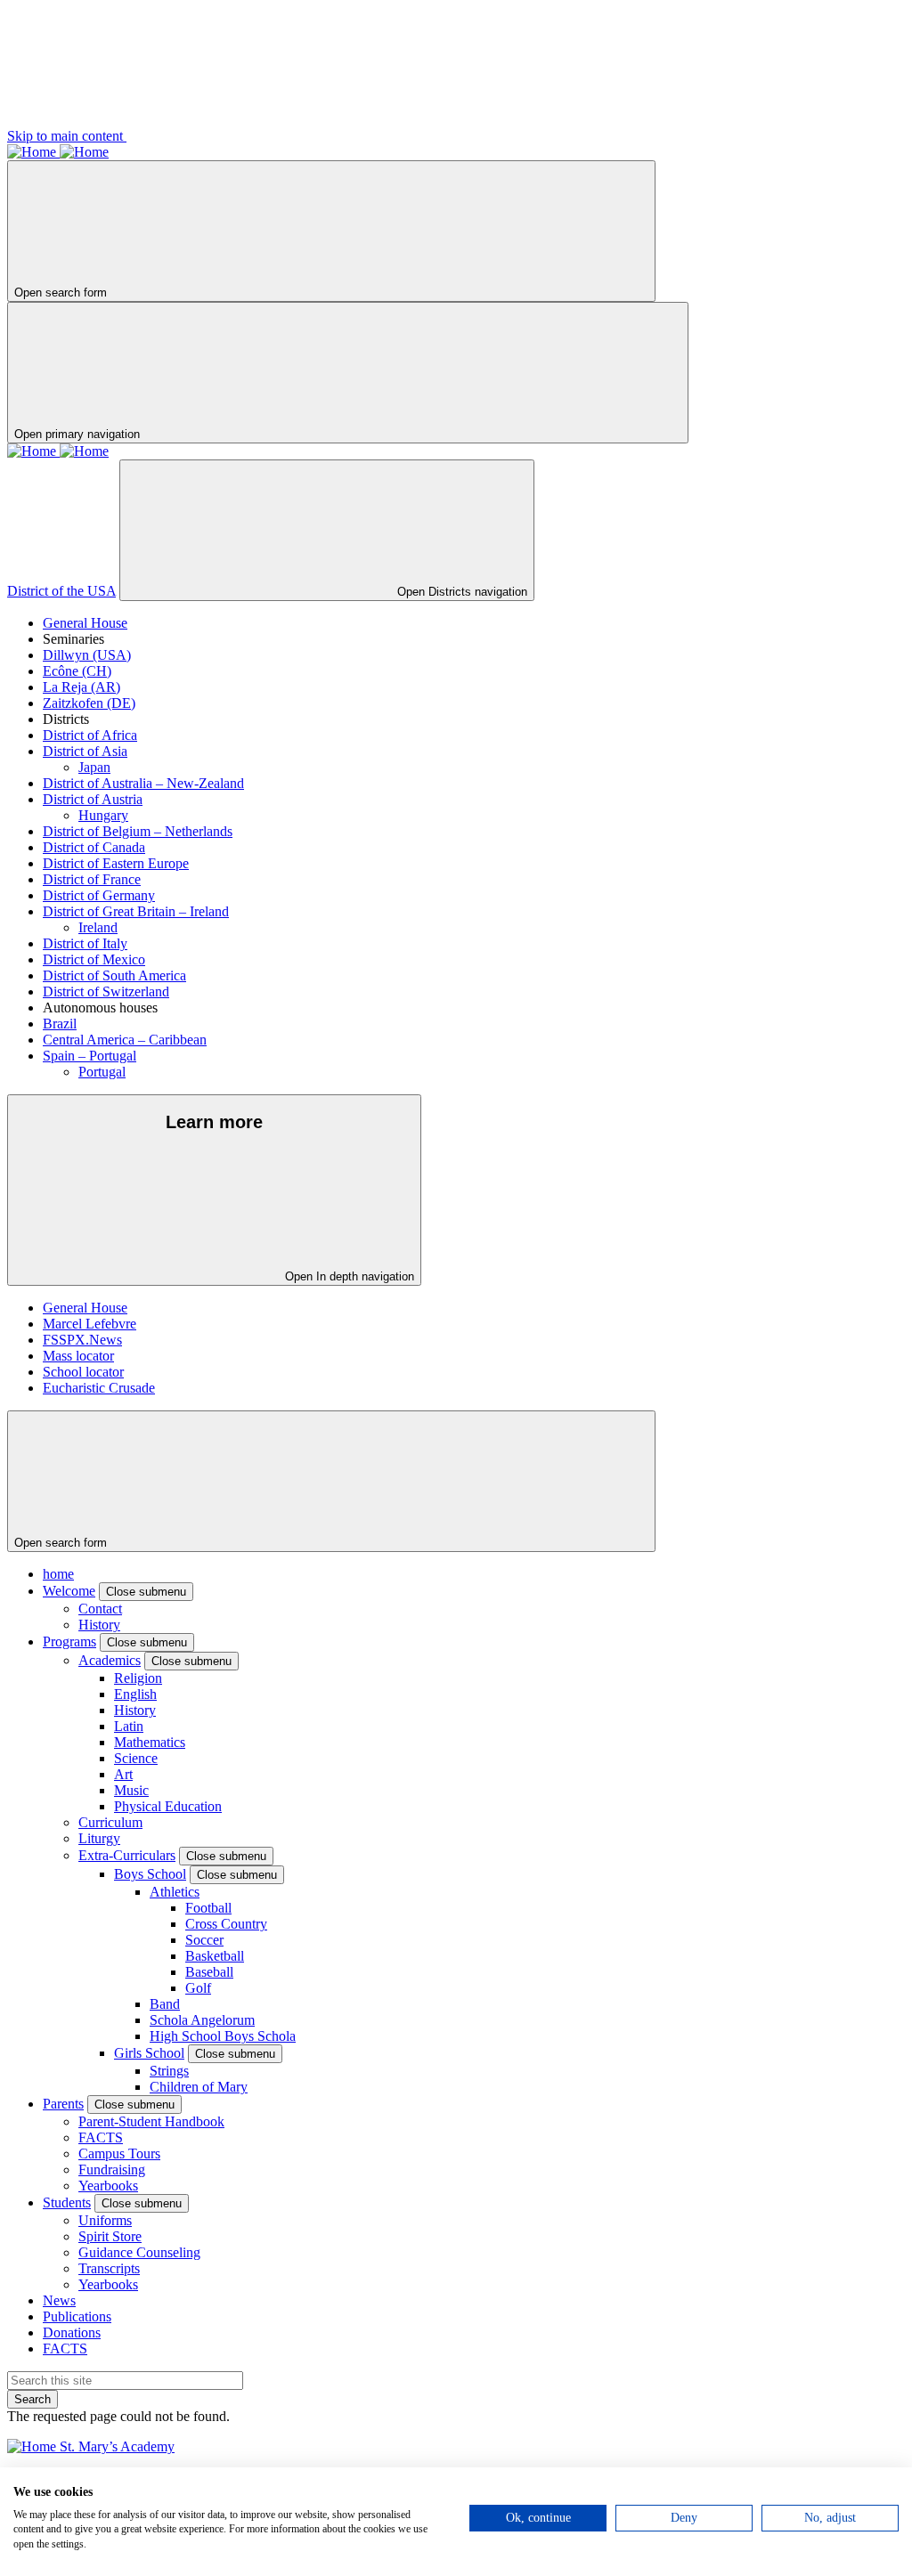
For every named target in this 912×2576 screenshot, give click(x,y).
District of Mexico (94, 959)
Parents (63, 2104)
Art (123, 1774)
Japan (94, 767)
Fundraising (112, 2170)
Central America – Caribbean (125, 1040)
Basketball (215, 1956)
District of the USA (61, 591)
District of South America (114, 975)
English (135, 1694)
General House (85, 623)
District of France (92, 879)
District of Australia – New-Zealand (143, 783)
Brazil (60, 1024)
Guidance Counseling (139, 2252)
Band (165, 2004)
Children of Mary (199, 2087)
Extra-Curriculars (127, 1855)
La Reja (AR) (81, 687)
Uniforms (105, 2220)
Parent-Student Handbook (151, 2121)
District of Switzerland (106, 991)
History (99, 1625)
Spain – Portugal (90, 1056)
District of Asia (85, 751)
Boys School (150, 1874)
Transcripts (109, 2268)
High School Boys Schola (223, 2036)
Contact (100, 1609)
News (59, 2300)
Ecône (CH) (77, 671)
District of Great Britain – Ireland (136, 911)
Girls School (149, 2053)
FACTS (101, 2137)
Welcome (69, 1591)
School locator (83, 1372)
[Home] (33, 152)
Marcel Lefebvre (90, 1324)
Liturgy (99, 1838)
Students (67, 2202)
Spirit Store (110, 2236)
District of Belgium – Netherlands (138, 831)
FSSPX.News (82, 1340)
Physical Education (168, 1806)
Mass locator (78, 1356)
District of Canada (94, 847)
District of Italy (85, 943)
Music (131, 1790)
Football (208, 1908)
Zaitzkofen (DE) (89, 703)
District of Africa (90, 735)
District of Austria (93, 799)
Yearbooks (108, 2186)
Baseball (209, 1972)
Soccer (204, 1940)
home (58, 1574)
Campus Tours (119, 2153)
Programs (69, 1641)
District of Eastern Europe (116, 863)
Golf (198, 1988)
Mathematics (150, 1742)
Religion (138, 1678)
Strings (169, 2071)
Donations (72, 2332)
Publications (77, 2316)
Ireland (98, 927)
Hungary (103, 815)
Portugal (102, 1072)
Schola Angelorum (202, 2020)
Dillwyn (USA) (87, 655)
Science (136, 1758)
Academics (110, 1660)
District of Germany (99, 895)
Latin (129, 1726)
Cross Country (226, 1924)
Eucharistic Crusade (99, 1388)
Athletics (175, 1892)
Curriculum (110, 1822)
